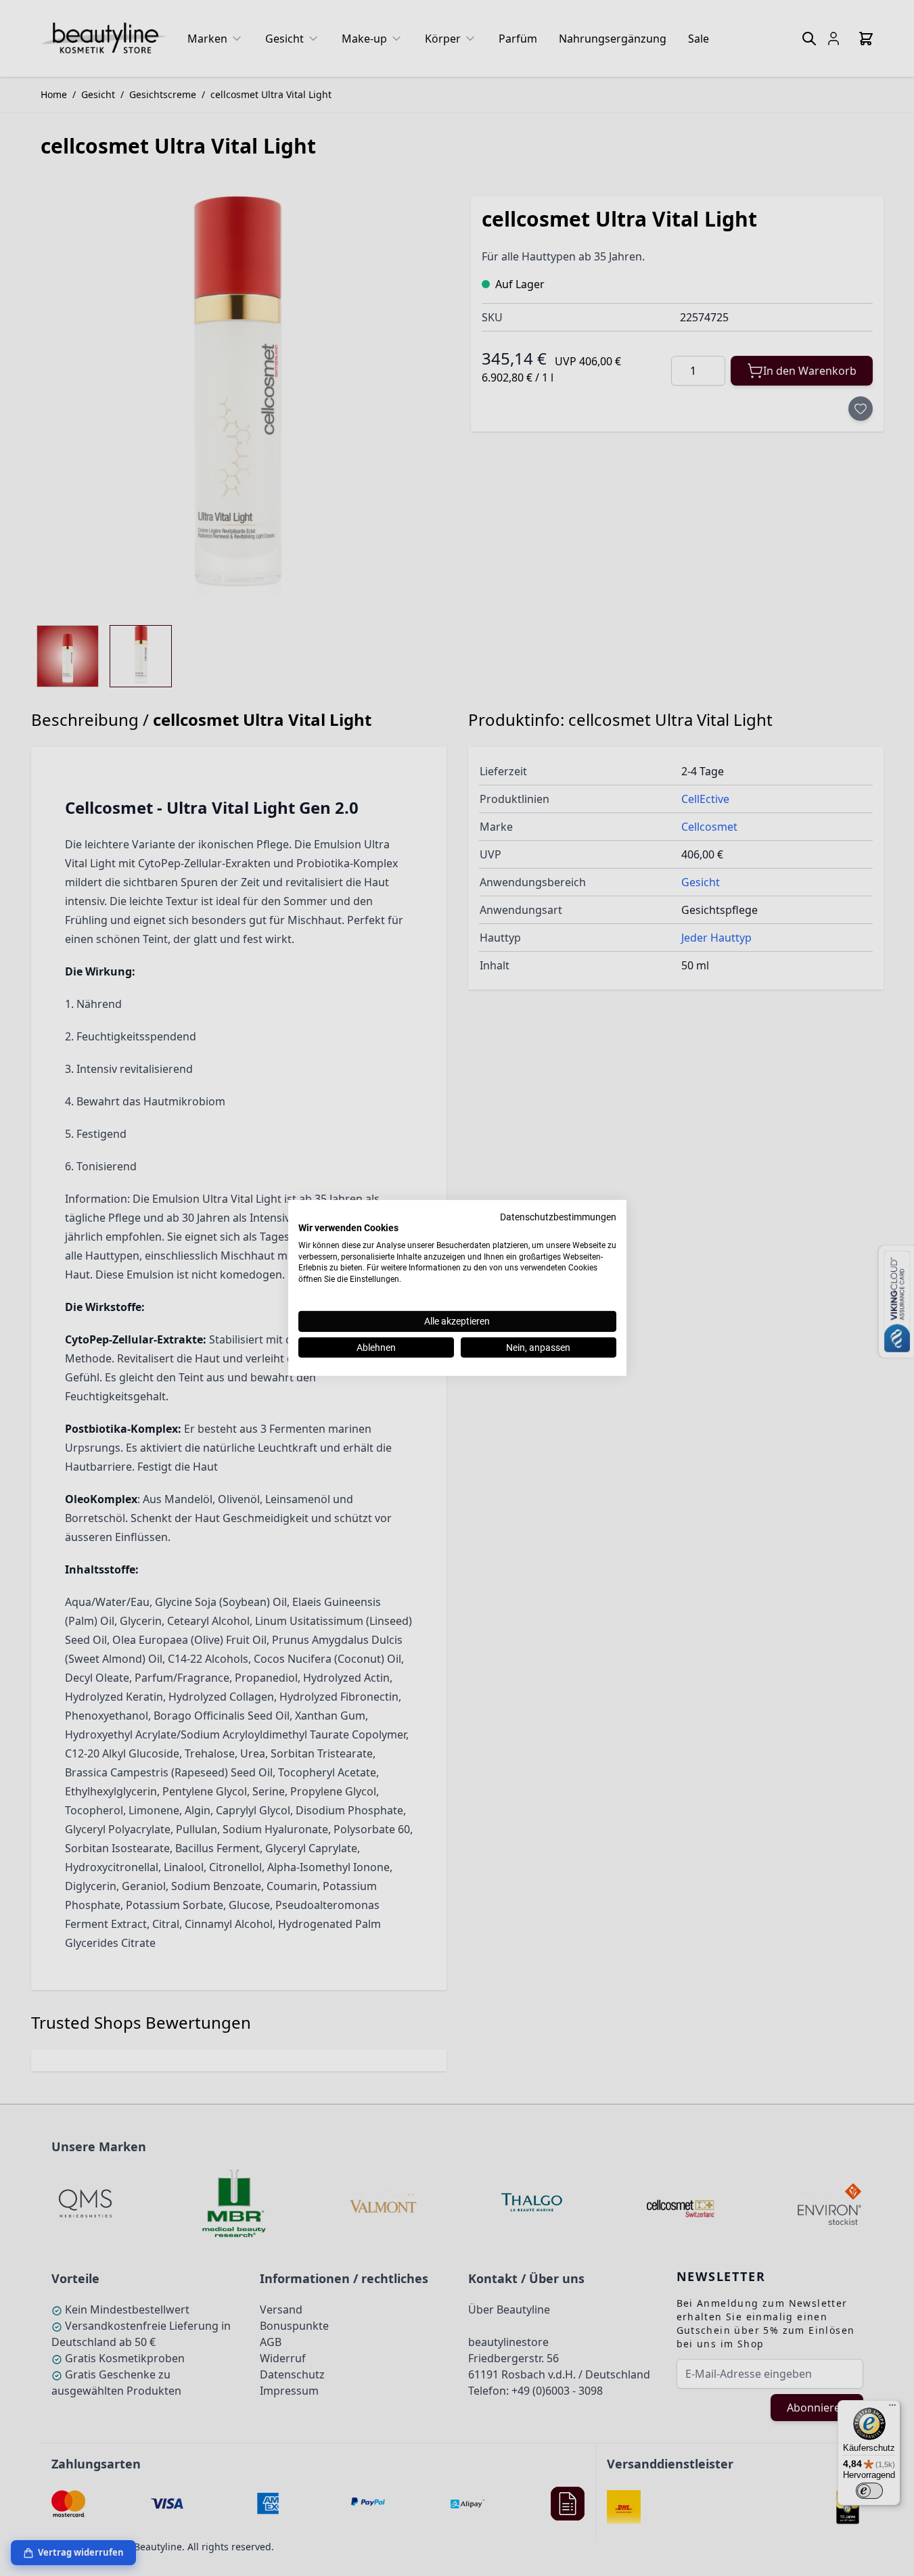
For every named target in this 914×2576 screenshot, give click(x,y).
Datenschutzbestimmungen (558, 1217)
